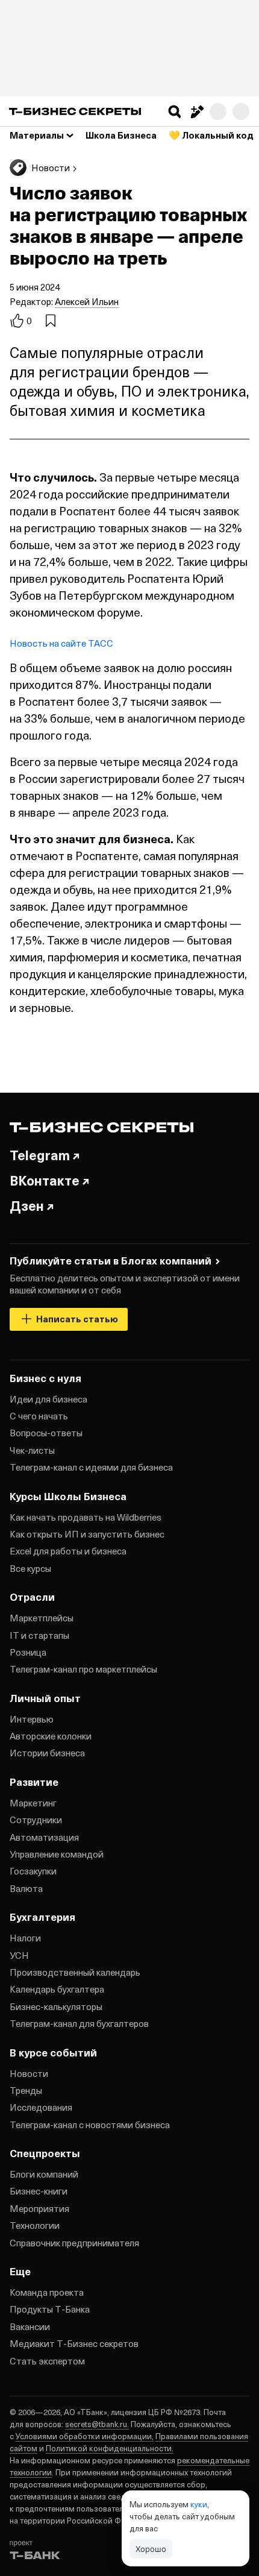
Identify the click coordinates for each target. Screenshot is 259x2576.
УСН (19, 1955)
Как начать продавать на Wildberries (86, 1517)
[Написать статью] (196, 112)
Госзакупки (33, 1871)
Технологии (35, 2225)
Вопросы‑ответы (46, 1433)
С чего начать (39, 1416)
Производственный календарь (75, 1972)
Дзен (27, 1205)
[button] (175, 112)
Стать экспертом (47, 2361)
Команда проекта (47, 2292)
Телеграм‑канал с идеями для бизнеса (91, 1467)
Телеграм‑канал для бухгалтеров (79, 2023)
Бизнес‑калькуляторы (56, 2006)
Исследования (41, 2107)
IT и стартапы (39, 1635)
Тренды (26, 2090)
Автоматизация (44, 1837)
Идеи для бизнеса (48, 1399)
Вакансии (30, 2326)
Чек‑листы (32, 1450)
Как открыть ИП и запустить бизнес (87, 1534)
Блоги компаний (44, 2174)
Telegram (40, 1155)
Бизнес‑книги (39, 2191)
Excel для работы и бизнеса (68, 1551)
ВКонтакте (45, 1180)
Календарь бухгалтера (57, 1989)
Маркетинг (33, 1803)
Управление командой (57, 1854)
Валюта (26, 1888)
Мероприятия (39, 2208)
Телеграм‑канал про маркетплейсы (83, 1669)
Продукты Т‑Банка (50, 2309)
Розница (28, 1652)
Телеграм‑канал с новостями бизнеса (90, 2125)
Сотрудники (36, 1820)
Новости (29, 2073)
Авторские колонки (51, 1736)
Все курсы (30, 1568)
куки (199, 2504)
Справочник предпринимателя (74, 2243)
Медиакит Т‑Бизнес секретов (74, 2343)
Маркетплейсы (42, 1618)
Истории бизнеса (47, 1753)
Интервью (32, 1719)
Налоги (25, 1938)
